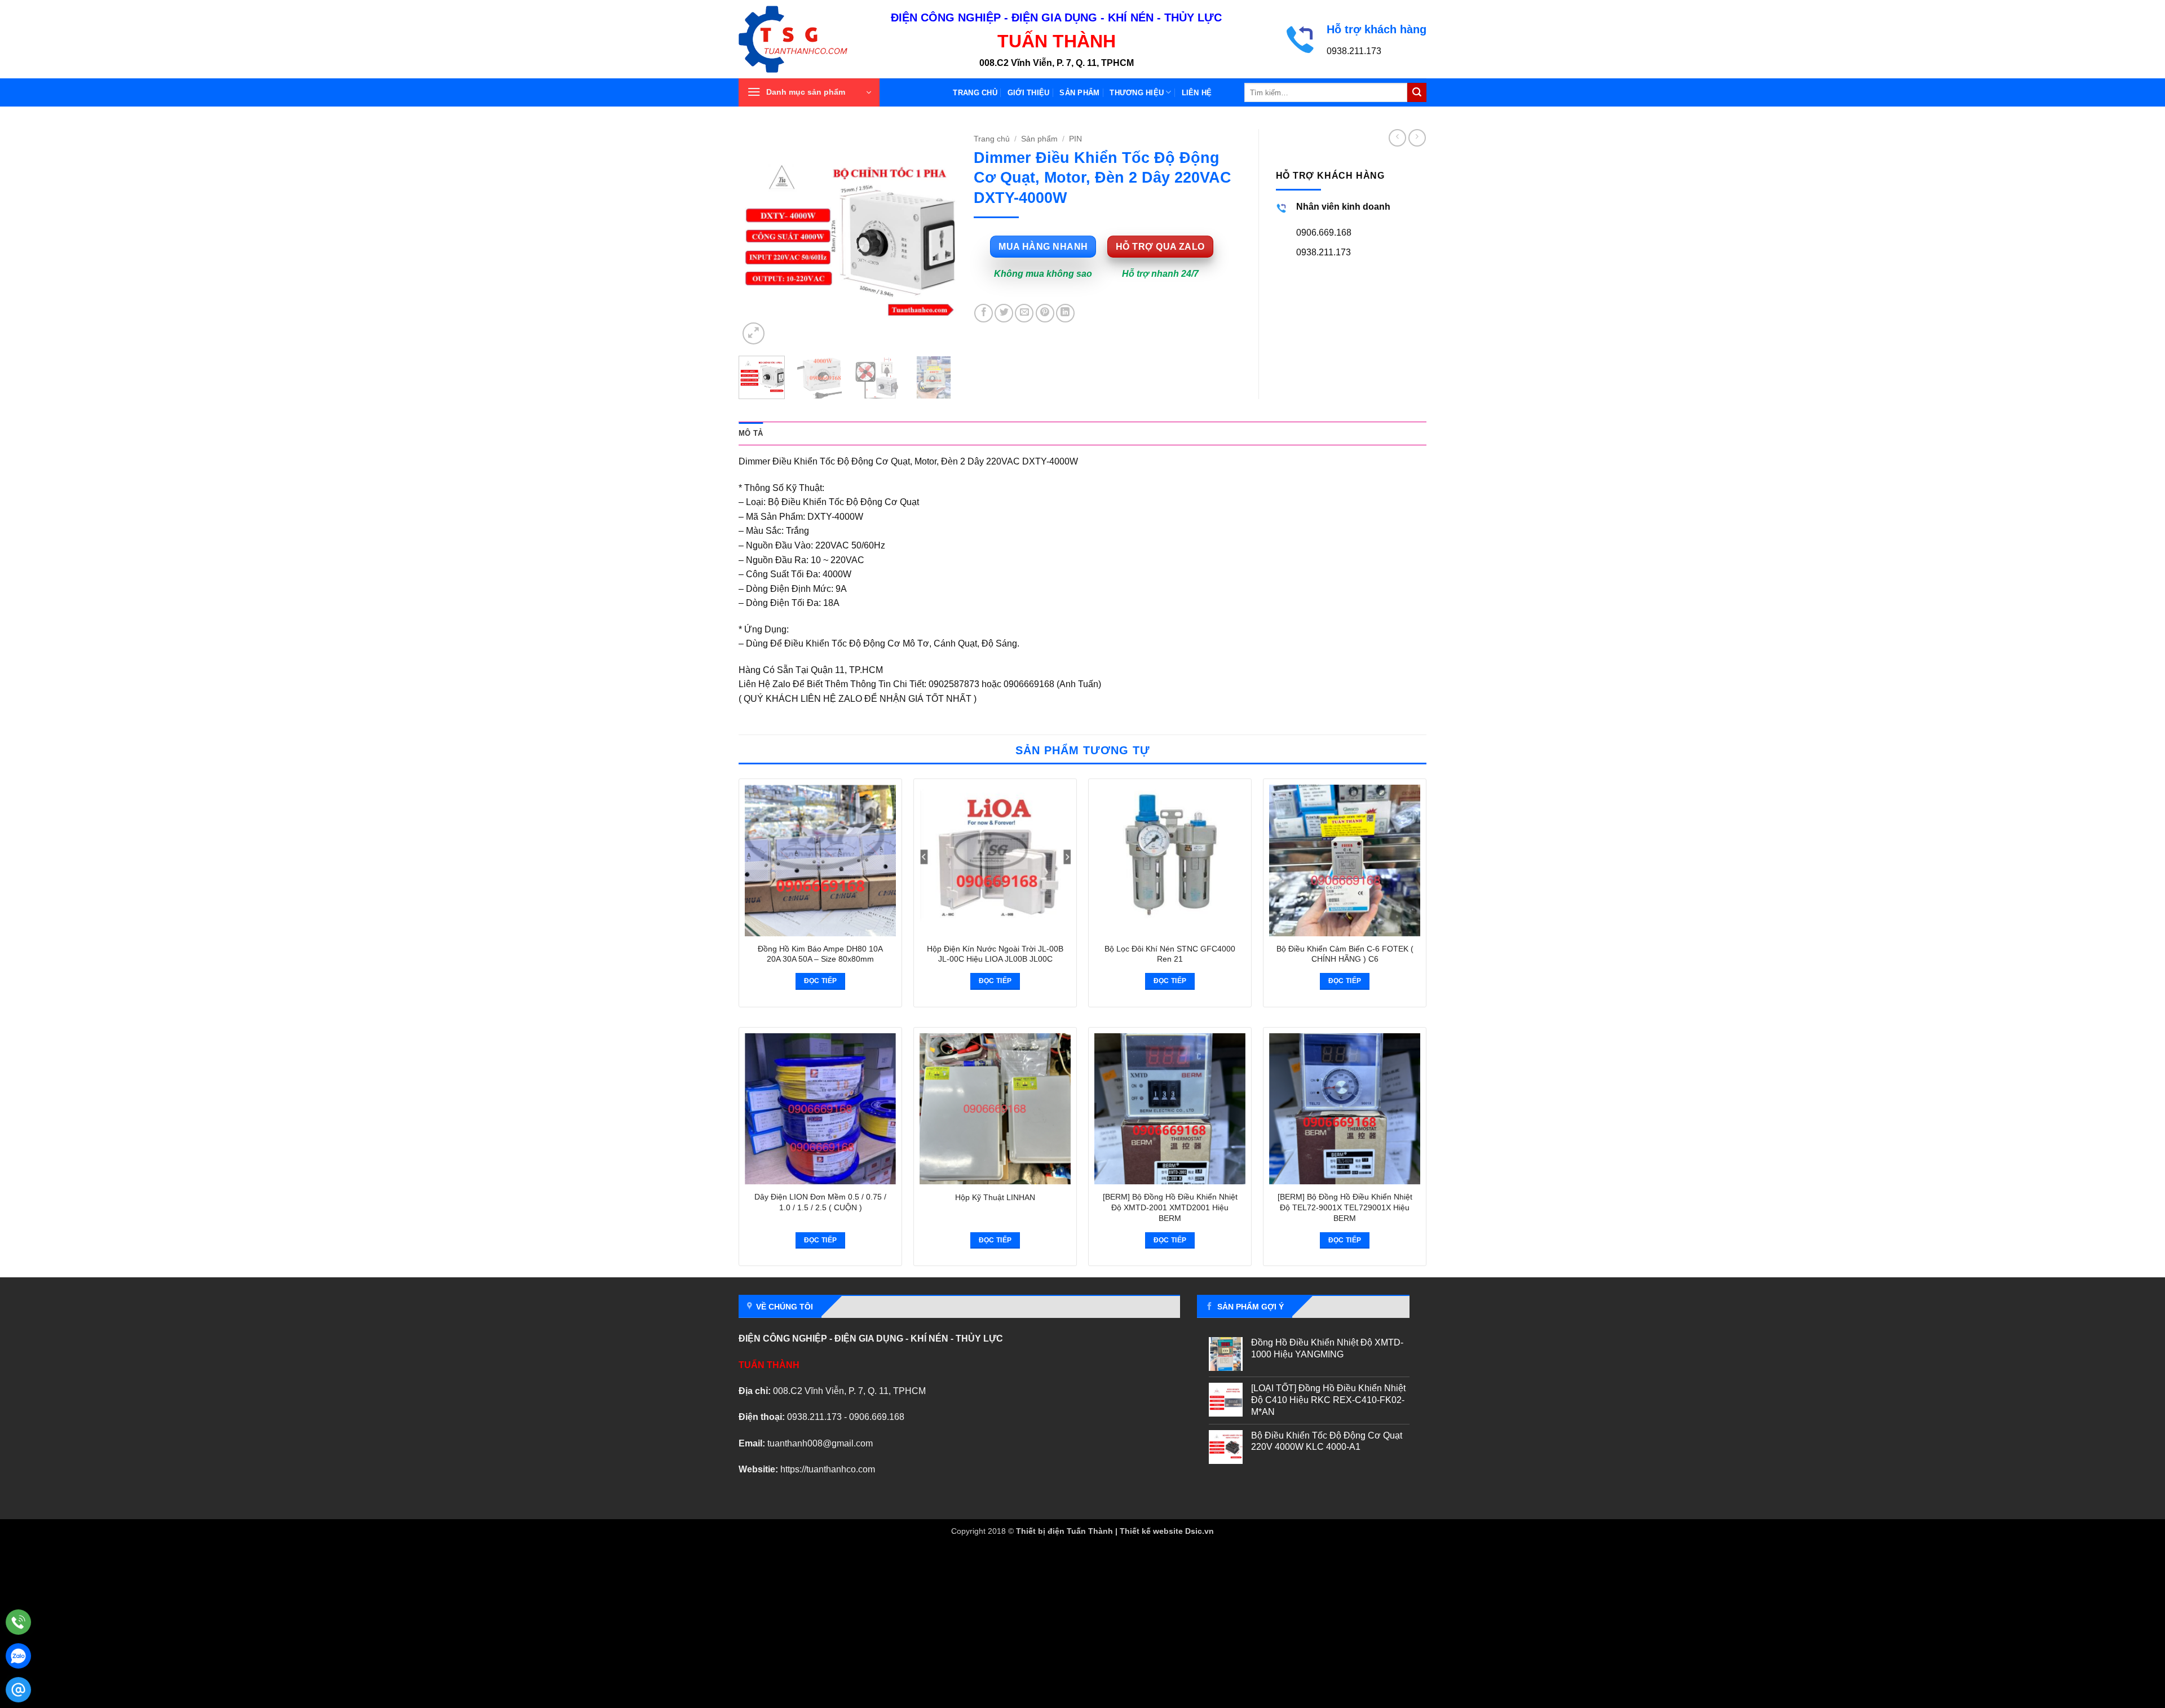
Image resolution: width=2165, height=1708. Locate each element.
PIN (1075, 139)
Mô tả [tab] (751, 433)
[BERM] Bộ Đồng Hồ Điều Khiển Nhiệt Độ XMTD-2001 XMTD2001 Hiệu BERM (1170, 1207)
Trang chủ (975, 93)
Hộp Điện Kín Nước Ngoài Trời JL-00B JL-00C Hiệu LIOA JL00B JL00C (995, 954)
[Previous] (757, 238)
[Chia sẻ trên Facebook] (984, 313)
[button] (809, 92)
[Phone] (18, 1622)
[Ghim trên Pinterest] (1045, 313)
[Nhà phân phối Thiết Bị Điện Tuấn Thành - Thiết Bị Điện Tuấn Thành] (806, 39)
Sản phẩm (1079, 93)
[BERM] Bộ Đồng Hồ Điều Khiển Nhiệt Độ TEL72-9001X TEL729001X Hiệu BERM (1345, 1207)
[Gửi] (1417, 92)
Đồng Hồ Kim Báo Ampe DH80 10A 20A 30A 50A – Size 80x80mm (820, 954)
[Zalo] (18, 1656)
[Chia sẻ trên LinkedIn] (1065, 313)
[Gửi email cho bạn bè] (1024, 313)
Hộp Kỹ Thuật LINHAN (995, 1197)
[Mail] (18, 1690)
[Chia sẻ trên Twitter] (1004, 313)
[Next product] (1397, 138)
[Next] (938, 238)
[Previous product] (1417, 138)
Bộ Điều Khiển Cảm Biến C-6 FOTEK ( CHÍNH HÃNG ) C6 (1345, 954)
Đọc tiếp (821, 981)
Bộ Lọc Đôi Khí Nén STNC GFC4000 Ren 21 (1170, 954)
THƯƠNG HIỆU (1137, 93)
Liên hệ (1197, 93)
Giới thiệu (1029, 93)
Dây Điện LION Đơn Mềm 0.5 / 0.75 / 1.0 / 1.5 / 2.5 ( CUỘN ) (820, 1202)
